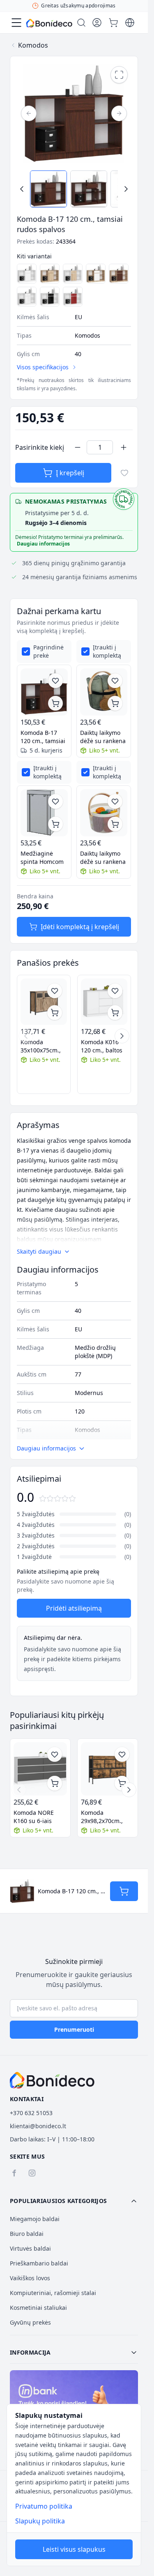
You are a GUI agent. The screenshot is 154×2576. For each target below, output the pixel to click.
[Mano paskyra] (97, 23)
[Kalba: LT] (130, 23)
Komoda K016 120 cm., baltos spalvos (102, 1046)
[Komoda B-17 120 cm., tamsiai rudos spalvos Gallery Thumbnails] (74, 189)
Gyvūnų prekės (30, 2322)
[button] (74, 2201)
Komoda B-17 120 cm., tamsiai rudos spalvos (43, 737)
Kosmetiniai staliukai (38, 2308)
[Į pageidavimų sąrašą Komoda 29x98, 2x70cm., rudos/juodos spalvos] (122, 1754)
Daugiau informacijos (43, 544)
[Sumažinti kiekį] (78, 447)
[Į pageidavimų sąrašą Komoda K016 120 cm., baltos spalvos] (115, 991)
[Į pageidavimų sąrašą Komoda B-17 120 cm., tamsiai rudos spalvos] (55, 681)
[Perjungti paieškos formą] (81, 23)
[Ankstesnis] (29, 113)
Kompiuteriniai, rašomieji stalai (53, 2293)
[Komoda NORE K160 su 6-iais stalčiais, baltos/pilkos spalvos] (40, 1769)
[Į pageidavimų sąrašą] (124, 473)
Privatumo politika (44, 2506)
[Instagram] (32, 2173)
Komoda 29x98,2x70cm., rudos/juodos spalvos (102, 1817)
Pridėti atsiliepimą (74, 1608)
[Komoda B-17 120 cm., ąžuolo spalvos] (50, 274)
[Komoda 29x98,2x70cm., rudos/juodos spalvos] (108, 1769)
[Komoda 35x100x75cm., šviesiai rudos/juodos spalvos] (44, 1002)
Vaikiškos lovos (30, 2278)
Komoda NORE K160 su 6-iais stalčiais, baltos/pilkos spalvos (34, 1817)
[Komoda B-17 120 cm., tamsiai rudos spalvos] (44, 692)
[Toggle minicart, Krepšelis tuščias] (113, 23)
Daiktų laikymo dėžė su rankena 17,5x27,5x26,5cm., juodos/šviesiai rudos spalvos (104, 737)
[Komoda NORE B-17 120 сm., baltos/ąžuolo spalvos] (73, 274)
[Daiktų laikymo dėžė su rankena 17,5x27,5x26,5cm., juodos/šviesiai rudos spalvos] (104, 692)
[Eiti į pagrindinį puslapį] (49, 23)
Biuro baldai (27, 2234)
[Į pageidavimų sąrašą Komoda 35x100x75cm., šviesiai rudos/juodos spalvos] (55, 991)
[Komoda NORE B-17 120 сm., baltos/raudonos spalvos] (73, 297)
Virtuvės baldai (30, 2248)
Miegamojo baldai (35, 2219)
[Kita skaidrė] (122, 1036)
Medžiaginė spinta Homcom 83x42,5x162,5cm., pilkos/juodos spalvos (44, 858)
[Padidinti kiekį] (124, 447)
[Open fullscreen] (119, 75)
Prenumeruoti (74, 2029)
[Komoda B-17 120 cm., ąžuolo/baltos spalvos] (96, 274)
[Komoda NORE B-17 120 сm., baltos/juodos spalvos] (50, 297)
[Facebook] (14, 2173)
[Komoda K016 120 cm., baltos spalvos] (104, 1002)
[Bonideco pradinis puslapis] (52, 2080)
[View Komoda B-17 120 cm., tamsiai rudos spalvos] (48, 189)
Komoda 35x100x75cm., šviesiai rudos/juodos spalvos (41, 1046)
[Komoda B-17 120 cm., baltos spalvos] (27, 274)
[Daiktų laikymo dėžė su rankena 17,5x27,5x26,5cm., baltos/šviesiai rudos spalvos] (104, 813)
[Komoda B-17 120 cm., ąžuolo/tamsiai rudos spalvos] (119, 274)
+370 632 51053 (31, 2113)
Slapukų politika (40, 2521)
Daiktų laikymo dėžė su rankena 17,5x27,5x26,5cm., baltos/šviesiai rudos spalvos (104, 858)
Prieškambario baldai (39, 2263)
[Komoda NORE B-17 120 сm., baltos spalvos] (27, 297)
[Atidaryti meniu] (16, 23)
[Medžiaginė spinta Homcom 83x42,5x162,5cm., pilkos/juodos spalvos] (44, 813)
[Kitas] (119, 113)
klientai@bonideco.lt (38, 2126)
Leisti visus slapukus (74, 2549)
